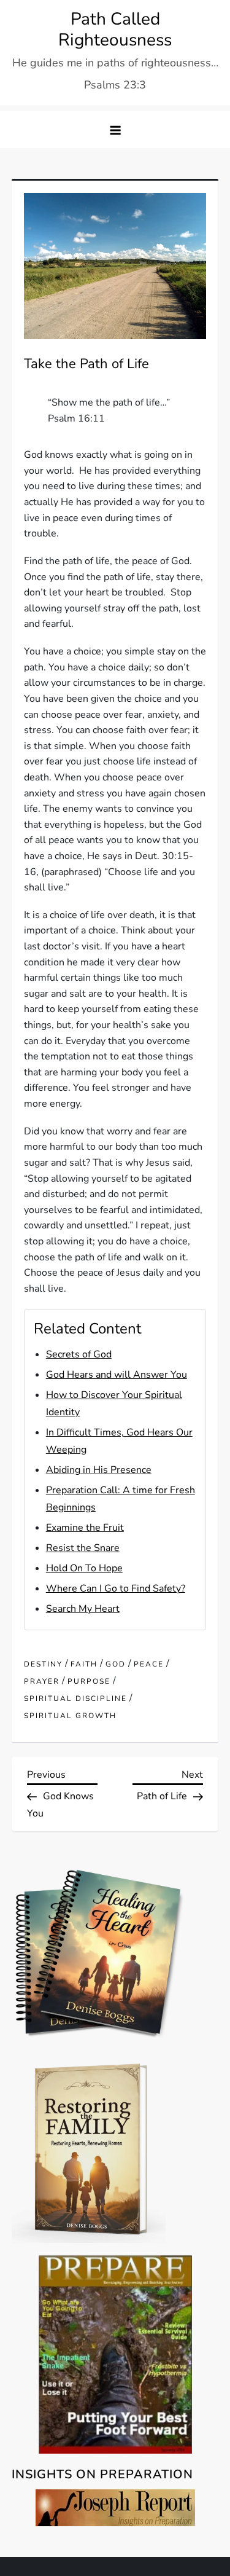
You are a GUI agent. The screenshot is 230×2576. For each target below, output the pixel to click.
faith (84, 1664)
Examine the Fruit (85, 1528)
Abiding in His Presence (99, 1470)
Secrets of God (79, 1354)
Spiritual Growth (70, 1716)
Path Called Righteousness (115, 29)
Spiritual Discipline (75, 1699)
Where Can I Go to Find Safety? (116, 1588)
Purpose (89, 1682)
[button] (115, 130)
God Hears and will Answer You (117, 1375)
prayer (42, 1682)
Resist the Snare (83, 1548)
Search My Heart (83, 1609)
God (116, 1664)
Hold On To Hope (84, 1568)
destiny (43, 1664)
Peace (149, 1664)
